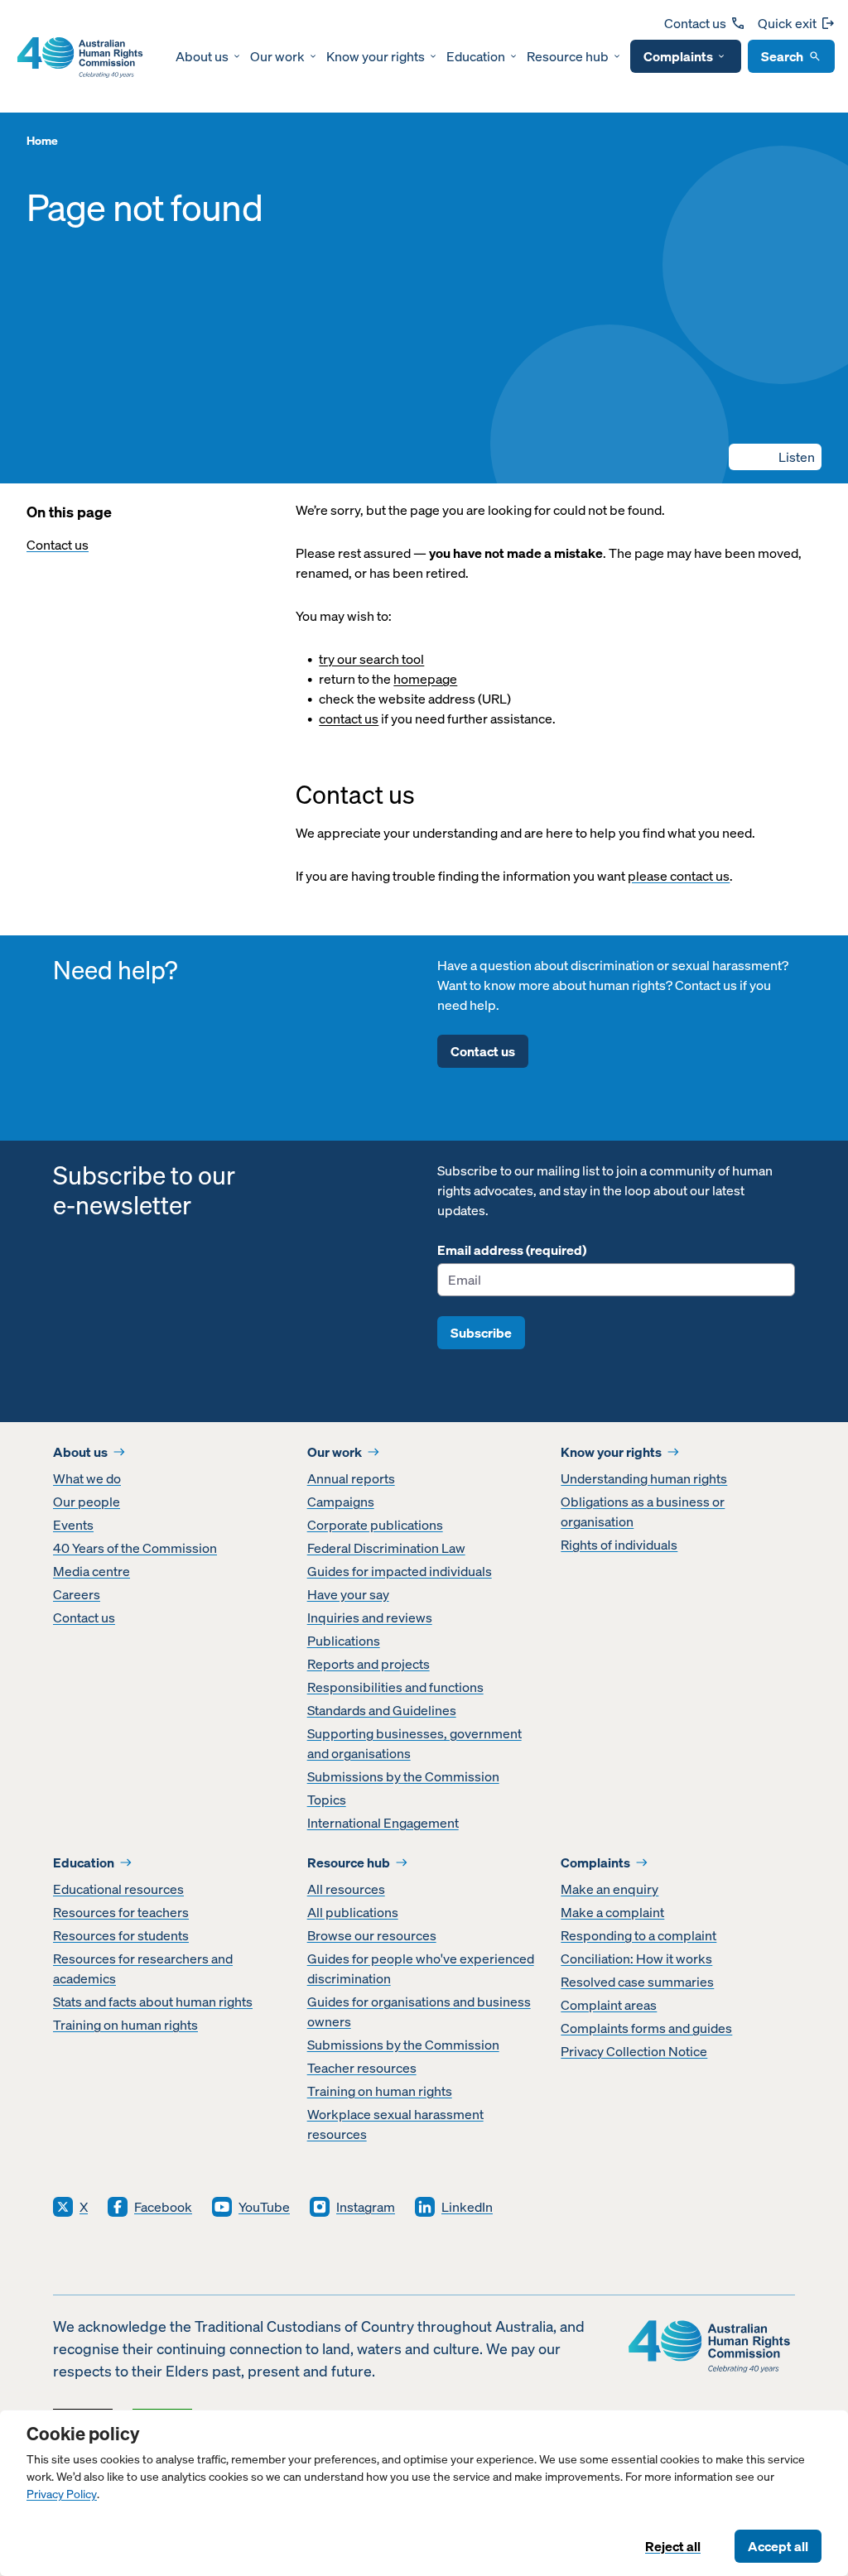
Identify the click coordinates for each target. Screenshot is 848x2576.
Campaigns (341, 1502)
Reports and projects (369, 1664)
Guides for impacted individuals (400, 1571)
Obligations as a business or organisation (643, 1511)
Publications (344, 1641)
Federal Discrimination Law (386, 1548)
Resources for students (121, 1935)
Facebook (163, 2207)
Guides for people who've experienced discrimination (421, 1968)
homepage (425, 679)
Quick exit (787, 23)
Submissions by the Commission (403, 1776)
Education (476, 56)
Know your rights (376, 56)
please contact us (679, 876)
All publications (353, 1912)
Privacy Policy (62, 2494)
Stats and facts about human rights (153, 2002)
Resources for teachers (121, 1912)
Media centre (92, 1571)
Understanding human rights (644, 1478)
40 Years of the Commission (135, 1548)
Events (73, 1525)
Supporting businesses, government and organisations (414, 1743)
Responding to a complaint (638, 1935)
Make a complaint (612, 1912)
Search (782, 56)
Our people (87, 1502)
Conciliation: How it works (636, 1958)
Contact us (695, 23)
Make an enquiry (609, 1889)
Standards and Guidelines (382, 1710)
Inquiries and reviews (370, 1617)
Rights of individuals (619, 1545)
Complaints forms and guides (646, 2028)
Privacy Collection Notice (634, 2051)
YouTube (264, 2207)
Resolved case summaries (637, 1982)
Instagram (366, 2207)
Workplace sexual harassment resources (395, 2124)
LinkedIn (467, 2207)
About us (202, 56)
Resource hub (568, 56)
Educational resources (118, 1889)
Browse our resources (372, 1935)
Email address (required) (512, 1250)
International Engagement (383, 1823)
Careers (77, 1594)
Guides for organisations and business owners (419, 2011)
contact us (349, 718)
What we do (87, 1478)
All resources (346, 1889)
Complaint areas (609, 2005)
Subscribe (481, 1333)
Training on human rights (125, 2025)
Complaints (678, 56)
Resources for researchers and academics (143, 1968)
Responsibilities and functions (395, 1687)
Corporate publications (375, 1525)
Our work (277, 56)
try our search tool (371, 659)
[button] (775, 457)
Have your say (348, 1594)
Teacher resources (362, 2068)
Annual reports (351, 1478)
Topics (327, 1800)
